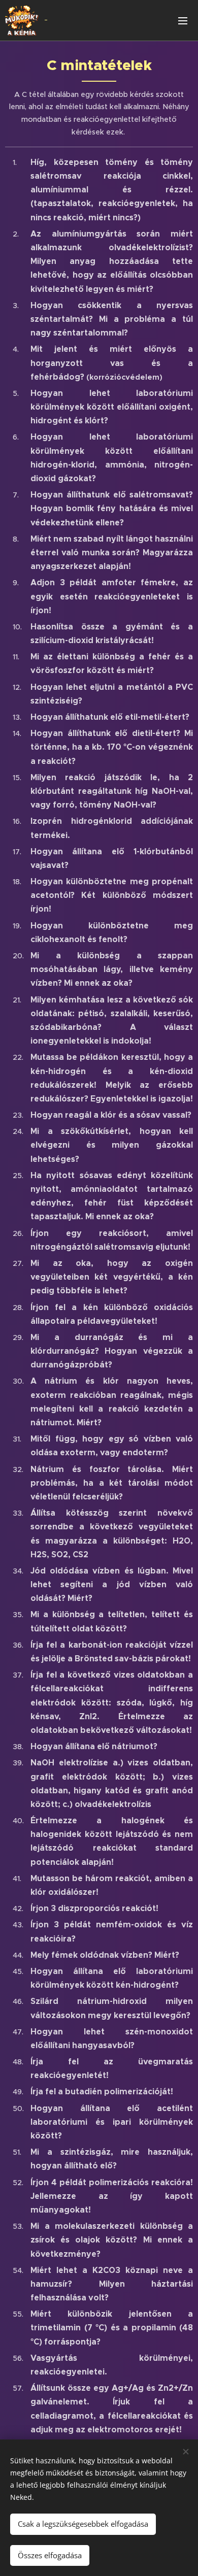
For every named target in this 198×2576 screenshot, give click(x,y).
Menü (183, 20)
